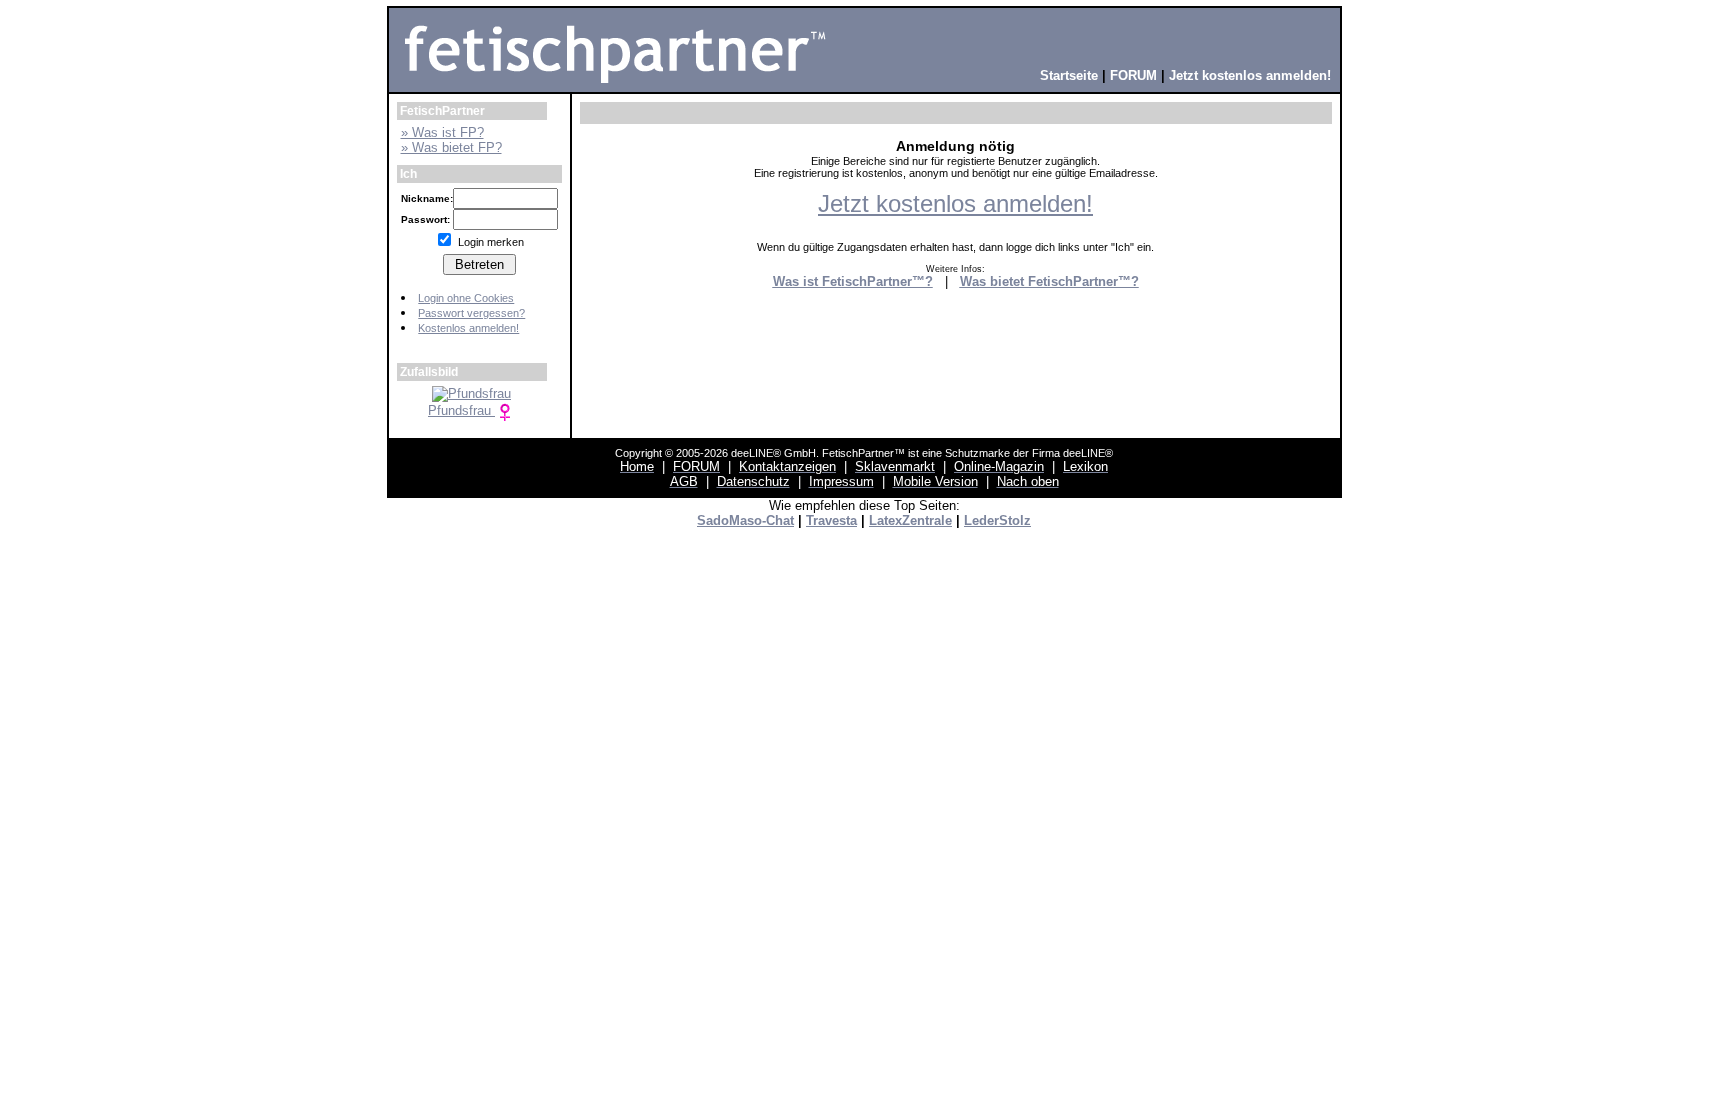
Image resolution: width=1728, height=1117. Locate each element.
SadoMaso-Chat (745, 520)
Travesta (831, 520)
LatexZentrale (910, 520)
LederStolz (997, 520)
